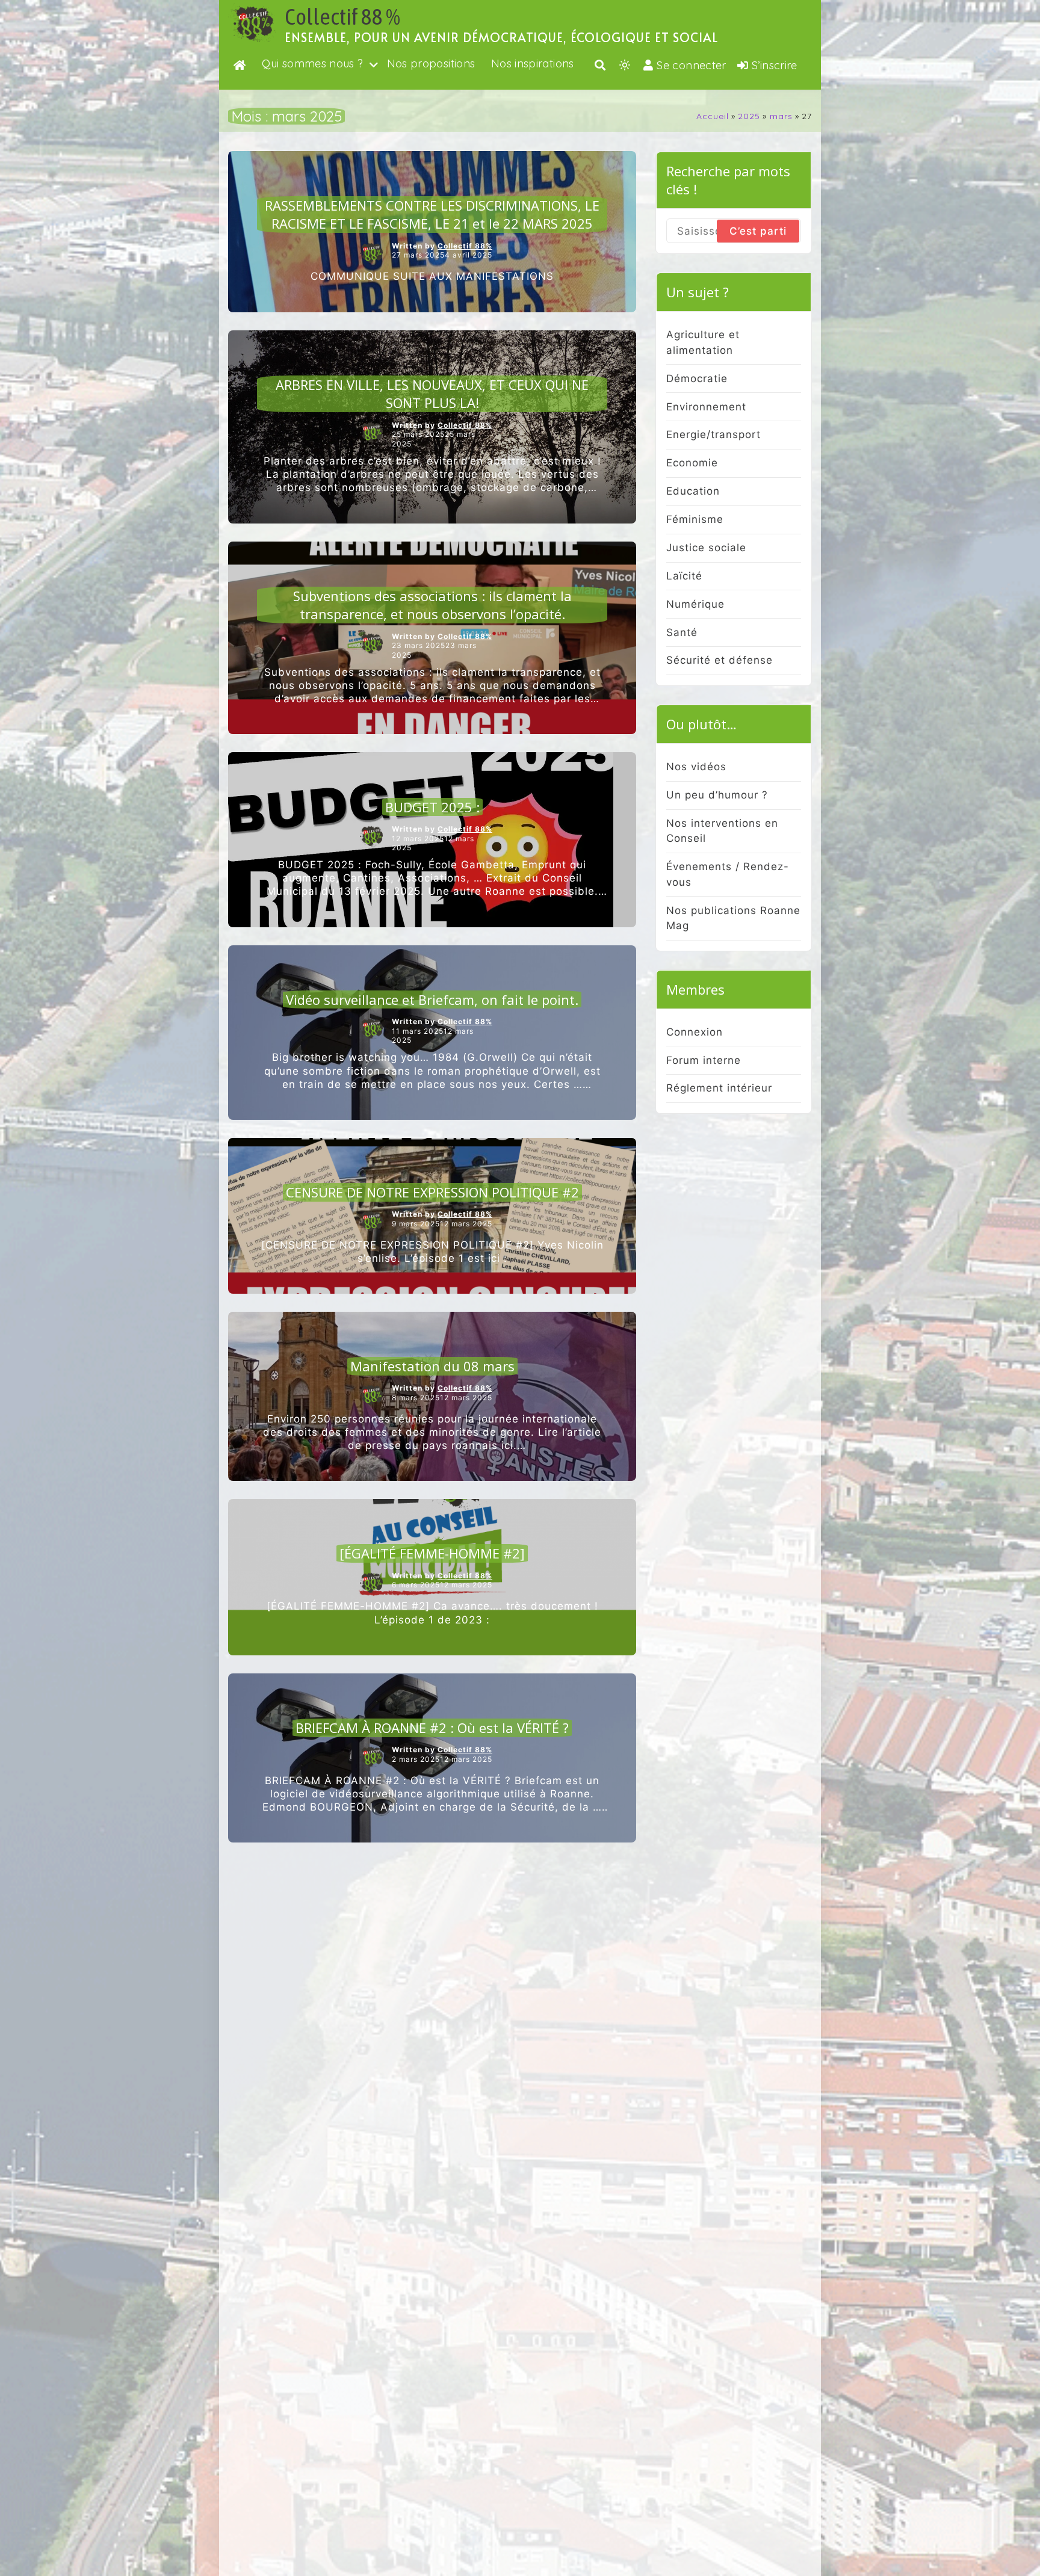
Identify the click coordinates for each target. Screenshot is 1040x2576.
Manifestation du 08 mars (432, 1366)
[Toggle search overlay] (600, 65)
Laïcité (684, 576)
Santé (682, 632)
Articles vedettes (432, 187)
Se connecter (691, 65)
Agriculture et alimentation (703, 342)
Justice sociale (706, 548)
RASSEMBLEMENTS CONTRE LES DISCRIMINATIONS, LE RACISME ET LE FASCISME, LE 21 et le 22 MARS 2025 (432, 215)
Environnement (706, 407)
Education (693, 491)
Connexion (695, 1032)
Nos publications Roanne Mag (733, 918)
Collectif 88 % (342, 17)
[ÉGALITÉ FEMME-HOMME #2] (432, 1553)
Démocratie (697, 378)
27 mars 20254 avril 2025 (442, 255)
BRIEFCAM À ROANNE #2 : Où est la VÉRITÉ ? (432, 1728)
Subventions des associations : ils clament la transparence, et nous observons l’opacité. (432, 605)
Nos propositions (431, 63)
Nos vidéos (696, 767)
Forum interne (704, 1060)
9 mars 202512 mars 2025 (442, 1224)
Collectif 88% (465, 246)
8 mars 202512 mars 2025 (442, 1398)
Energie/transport (713, 434)
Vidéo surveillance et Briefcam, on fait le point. (432, 999)
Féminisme (695, 519)
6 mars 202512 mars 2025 (442, 1585)
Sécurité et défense (720, 660)
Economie (692, 463)
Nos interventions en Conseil (722, 831)
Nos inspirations (533, 63)
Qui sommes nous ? (312, 63)
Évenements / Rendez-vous (728, 874)
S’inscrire (775, 65)
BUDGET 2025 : (432, 807)
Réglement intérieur (719, 1088)
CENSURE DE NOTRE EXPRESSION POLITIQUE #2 (432, 1192)
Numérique (695, 604)
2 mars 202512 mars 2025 (442, 1759)
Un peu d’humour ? (717, 795)
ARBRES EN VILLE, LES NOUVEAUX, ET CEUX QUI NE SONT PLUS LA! (432, 394)
